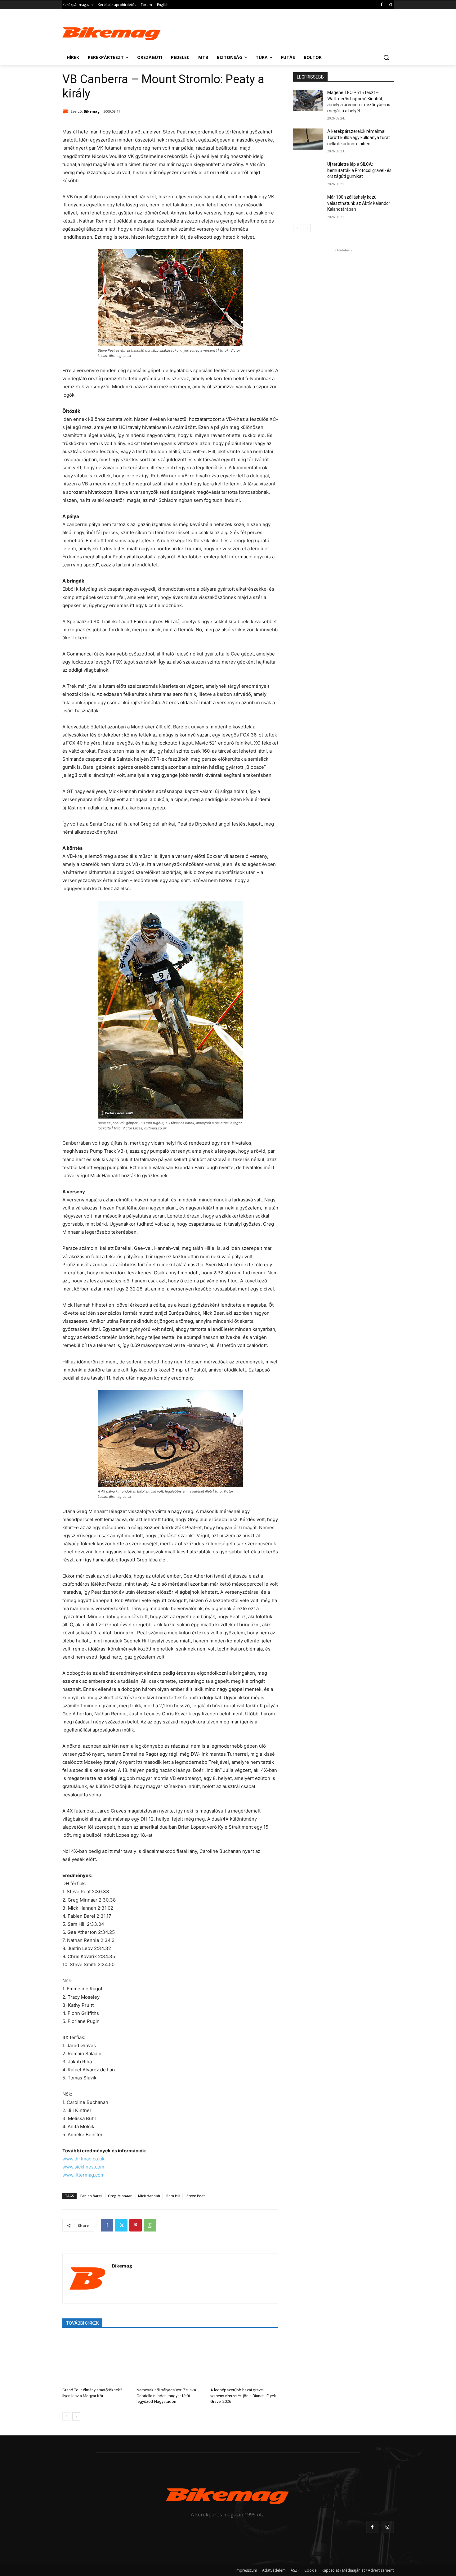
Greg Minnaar (120, 2196)
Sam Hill (173, 2196)
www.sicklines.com (83, 2167)
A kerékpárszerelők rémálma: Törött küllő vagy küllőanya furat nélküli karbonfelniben (359, 137)
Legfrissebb (310, 77)
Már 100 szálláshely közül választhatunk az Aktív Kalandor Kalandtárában (359, 203)
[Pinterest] (136, 2225)
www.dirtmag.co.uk (83, 2159)
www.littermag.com (83, 2175)
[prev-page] (66, 2416)
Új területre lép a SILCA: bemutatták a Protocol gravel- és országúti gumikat (359, 170)
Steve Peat (196, 2196)
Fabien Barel (91, 2196)
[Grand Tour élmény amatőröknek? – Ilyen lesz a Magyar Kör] (96, 2360)
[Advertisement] (275, 32)
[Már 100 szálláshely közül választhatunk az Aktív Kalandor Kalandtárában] (308, 205)
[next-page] (76, 2416)
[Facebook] (381, 5)
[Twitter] (121, 2225)
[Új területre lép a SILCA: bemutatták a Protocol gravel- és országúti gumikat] (308, 172)
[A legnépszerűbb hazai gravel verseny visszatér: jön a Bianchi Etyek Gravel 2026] (244, 2360)
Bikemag (92, 111)
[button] (386, 57)
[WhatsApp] (150, 2225)
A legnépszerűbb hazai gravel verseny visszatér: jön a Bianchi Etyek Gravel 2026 (243, 2396)
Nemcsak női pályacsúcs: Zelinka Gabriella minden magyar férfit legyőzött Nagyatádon (166, 2396)
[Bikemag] (66, 111)
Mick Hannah (149, 2196)
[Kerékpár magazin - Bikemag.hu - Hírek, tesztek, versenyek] (112, 32)
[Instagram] (390, 5)
